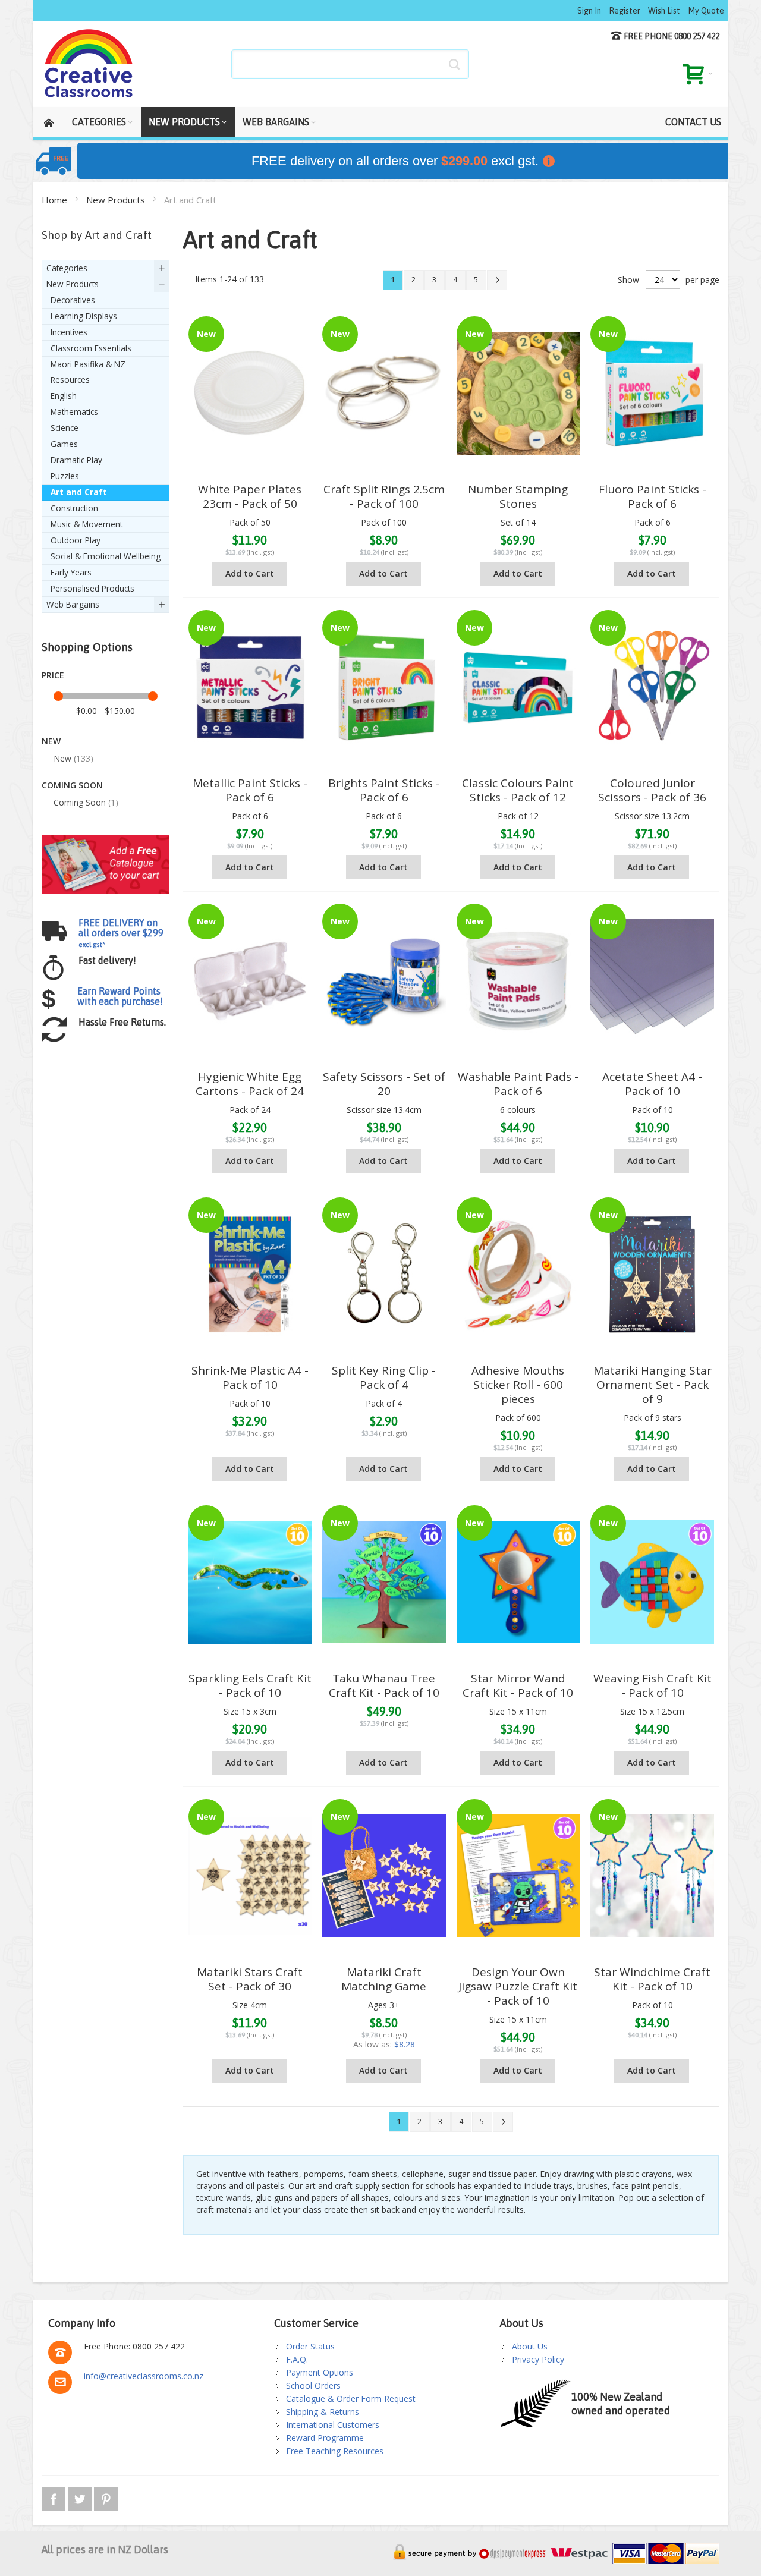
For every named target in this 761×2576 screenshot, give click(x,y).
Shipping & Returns (323, 2412)
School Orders (313, 2385)
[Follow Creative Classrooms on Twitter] (81, 2497)
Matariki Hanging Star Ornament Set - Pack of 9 (652, 1385)
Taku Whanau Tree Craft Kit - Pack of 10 (384, 1685)
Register (625, 11)
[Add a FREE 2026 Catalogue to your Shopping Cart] (106, 841)
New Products (117, 200)
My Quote (706, 11)
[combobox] (350, 64)
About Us (530, 2346)
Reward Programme (325, 2438)
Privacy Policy (538, 2359)
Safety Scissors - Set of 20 (384, 1084)
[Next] (497, 280)
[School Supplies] (89, 64)
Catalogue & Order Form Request (351, 2399)
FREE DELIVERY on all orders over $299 (121, 933)
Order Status (310, 2346)
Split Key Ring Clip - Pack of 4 (384, 1377)
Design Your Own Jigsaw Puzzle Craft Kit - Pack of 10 (518, 1986)
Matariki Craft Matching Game (384, 1979)
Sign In (589, 11)
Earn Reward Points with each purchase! (120, 996)
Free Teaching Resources (335, 2451)
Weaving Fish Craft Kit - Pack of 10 (652, 1685)
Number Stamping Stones (518, 496)
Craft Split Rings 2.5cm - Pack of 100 (384, 496)
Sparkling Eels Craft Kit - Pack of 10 (250, 1685)
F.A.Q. (297, 2359)
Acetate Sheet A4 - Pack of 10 (652, 1084)
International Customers (333, 2425)
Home (56, 200)
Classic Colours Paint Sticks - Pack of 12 (518, 790)
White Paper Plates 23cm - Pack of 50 (250, 496)
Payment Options (320, 2372)
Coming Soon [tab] (72, 785)
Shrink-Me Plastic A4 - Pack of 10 (250, 1377)
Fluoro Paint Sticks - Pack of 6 (652, 496)
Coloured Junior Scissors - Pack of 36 (652, 790)
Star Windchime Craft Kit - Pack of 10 (652, 1979)
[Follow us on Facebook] (55, 2497)
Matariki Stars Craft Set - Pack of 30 (250, 1979)
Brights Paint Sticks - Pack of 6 (384, 790)
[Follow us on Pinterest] (106, 2497)
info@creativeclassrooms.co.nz (144, 2376)
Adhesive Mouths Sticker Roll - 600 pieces (518, 1385)
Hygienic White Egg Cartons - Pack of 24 (250, 1084)
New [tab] (51, 741)
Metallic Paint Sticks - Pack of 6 (250, 790)
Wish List (664, 11)
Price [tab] (53, 675)
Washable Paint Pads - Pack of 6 (518, 1084)
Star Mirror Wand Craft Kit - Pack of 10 (518, 1685)
